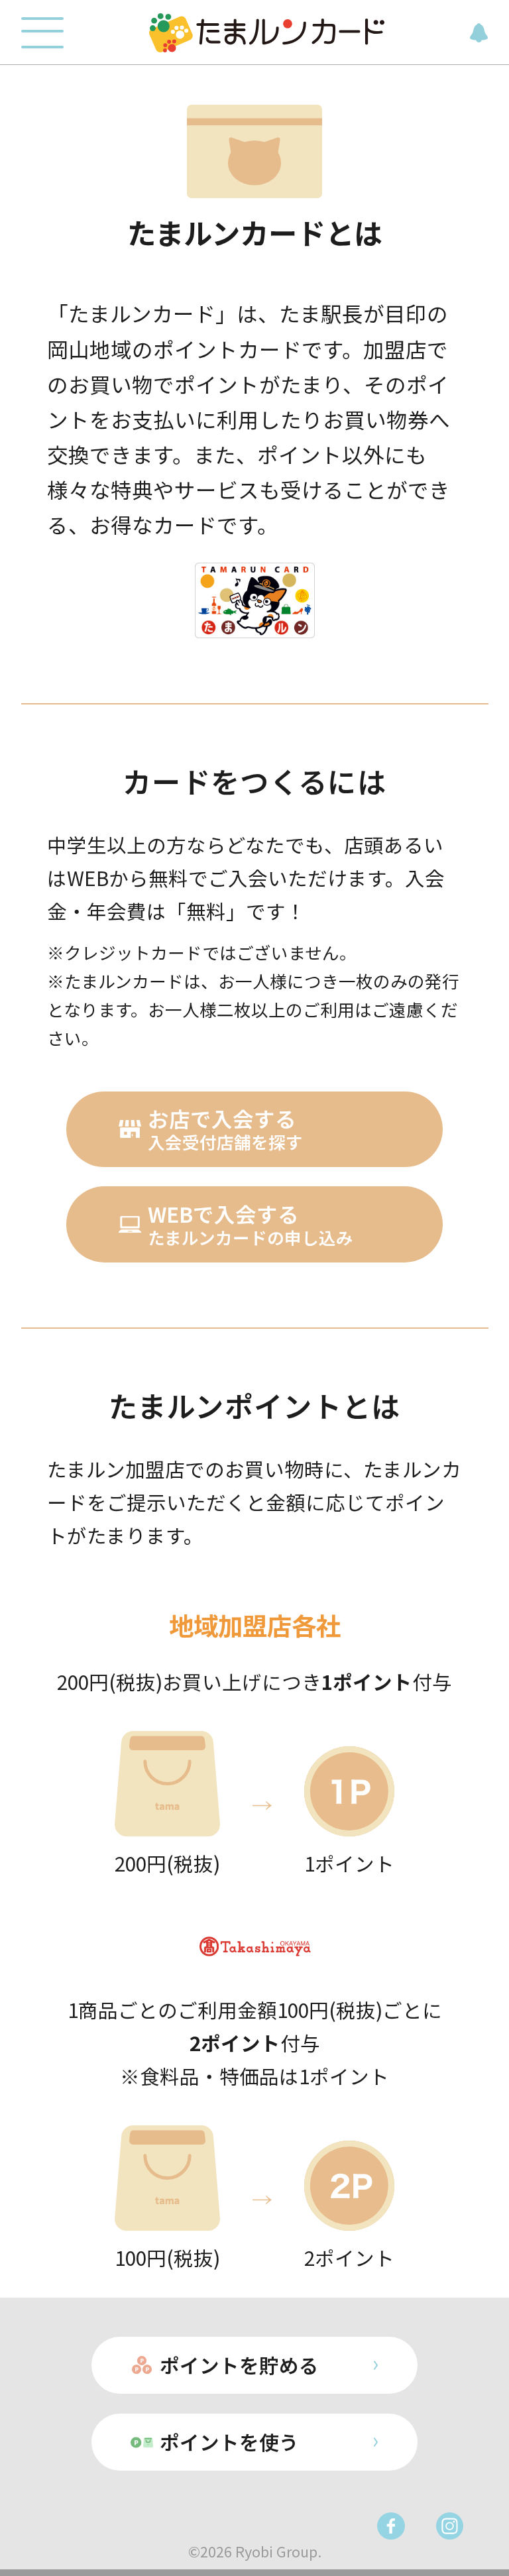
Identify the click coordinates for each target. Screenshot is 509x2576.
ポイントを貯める (239, 2365)
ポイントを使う (229, 2442)
